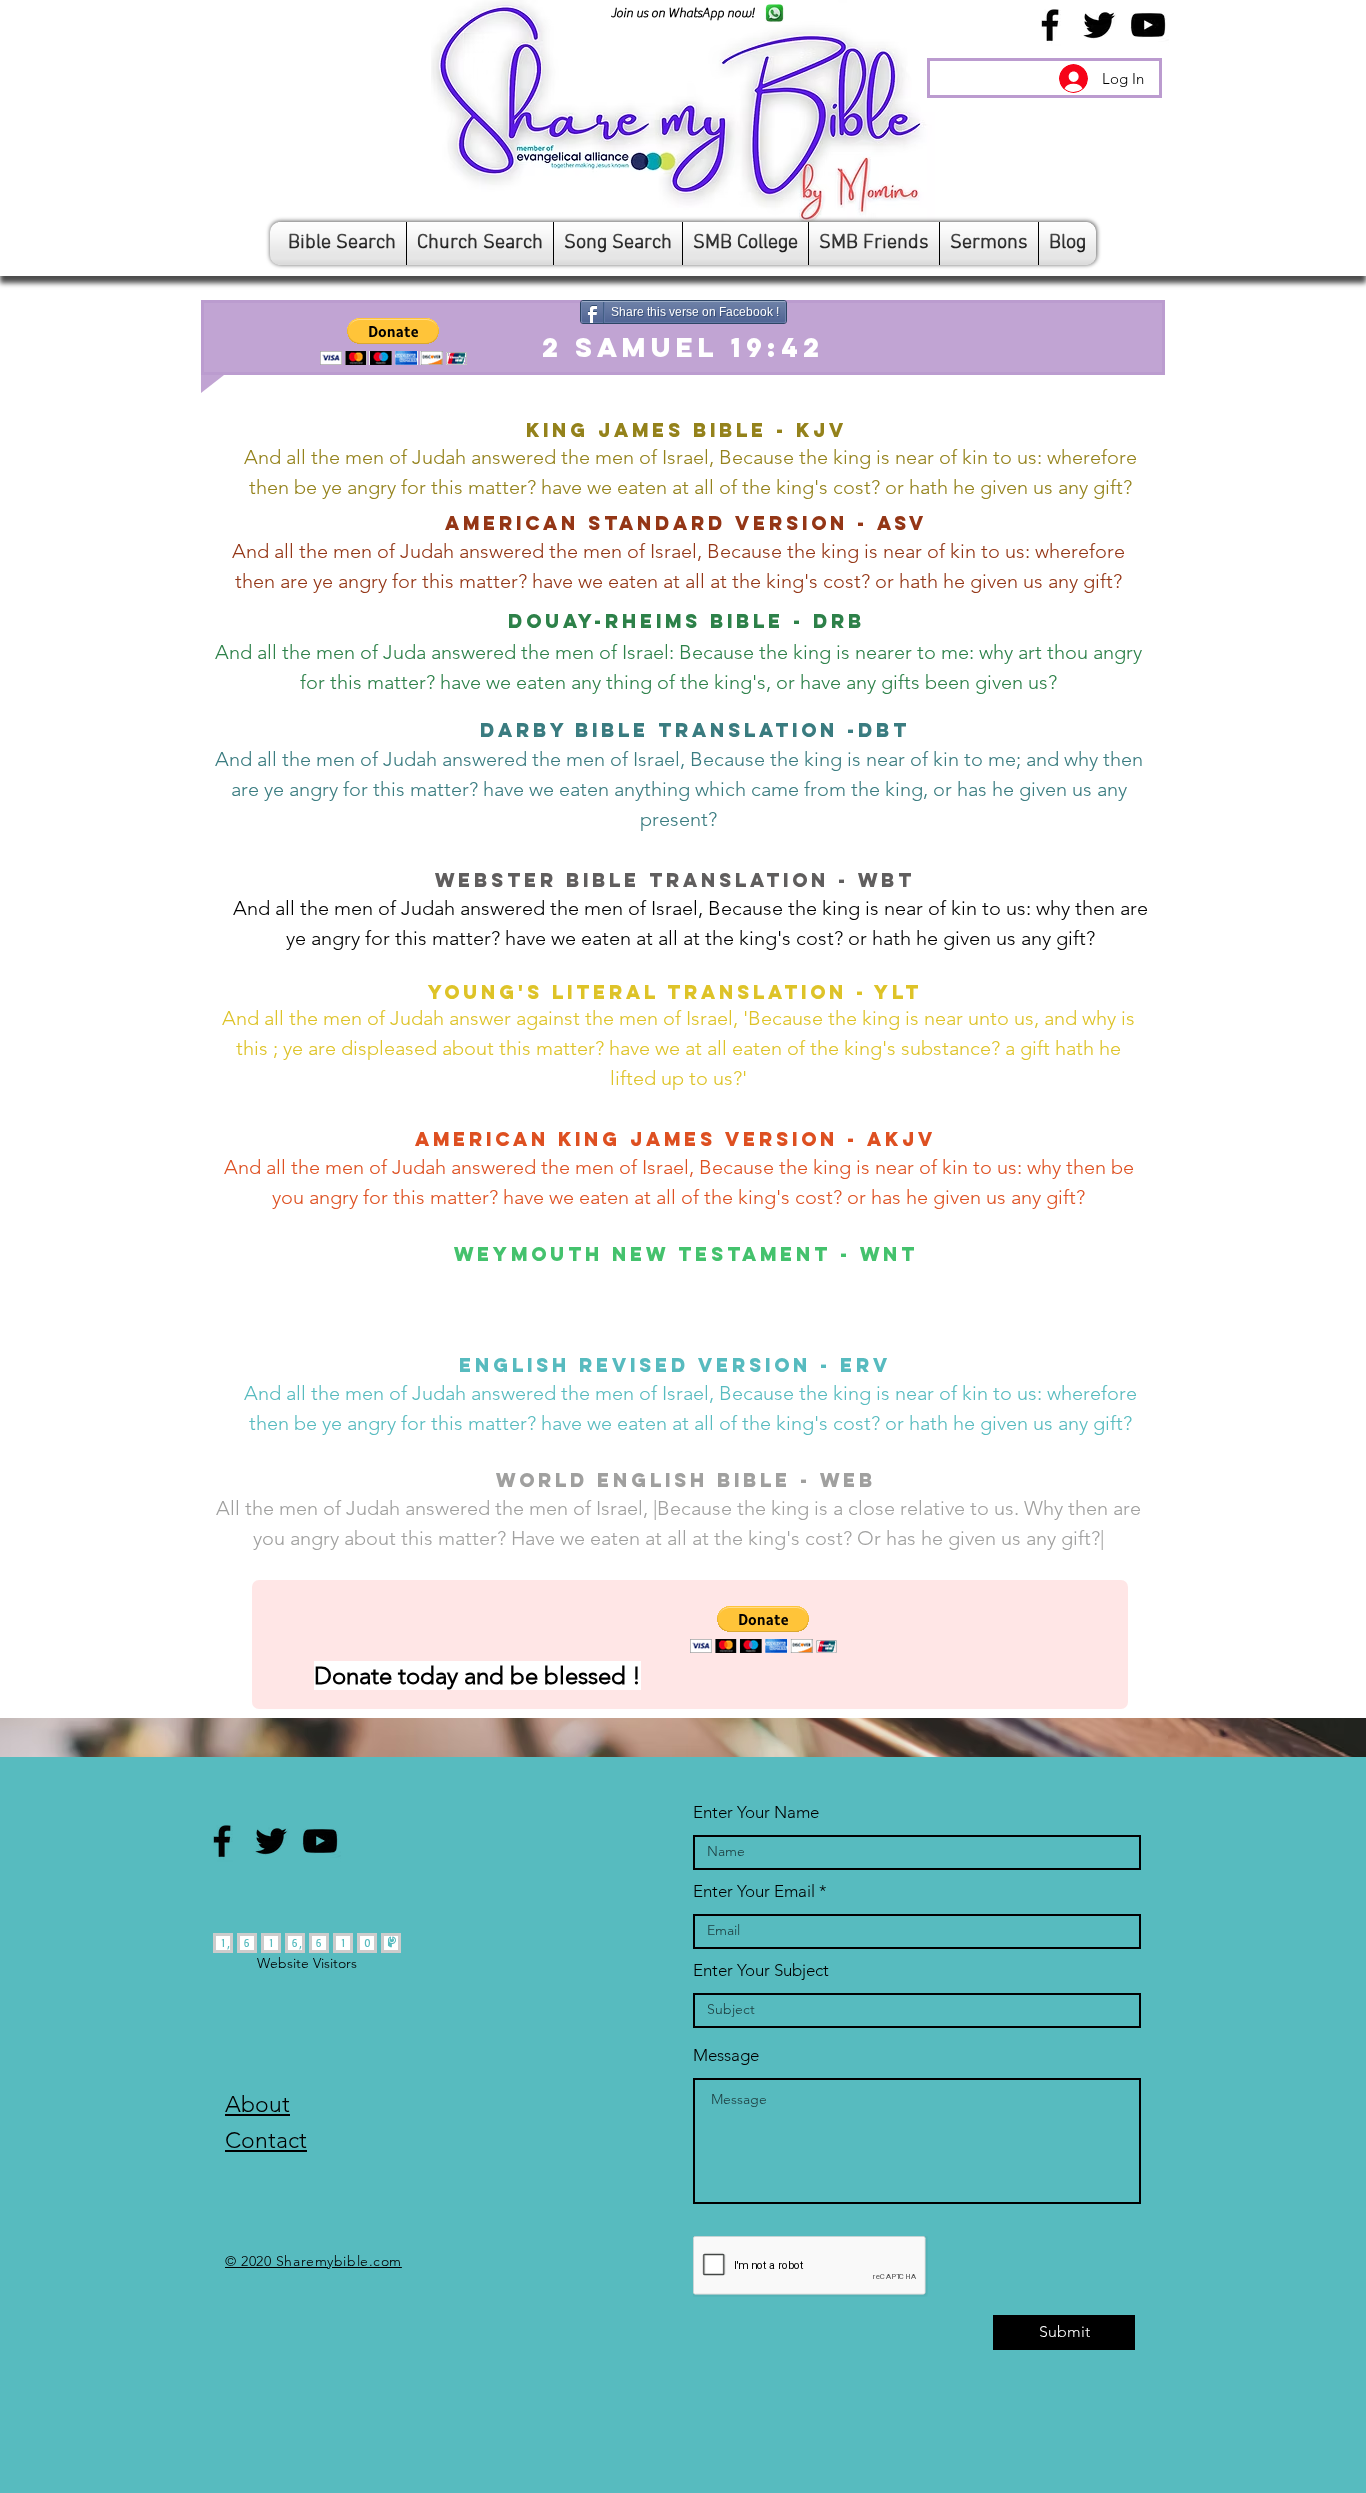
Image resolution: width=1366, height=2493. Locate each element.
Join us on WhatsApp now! (682, 12)
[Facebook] (1050, 25)
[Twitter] (1099, 25)
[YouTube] (1148, 25)
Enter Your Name (756, 1812)
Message (726, 2055)
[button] (393, 341)
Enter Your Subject (761, 1970)
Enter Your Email (754, 1891)
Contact (266, 2140)
